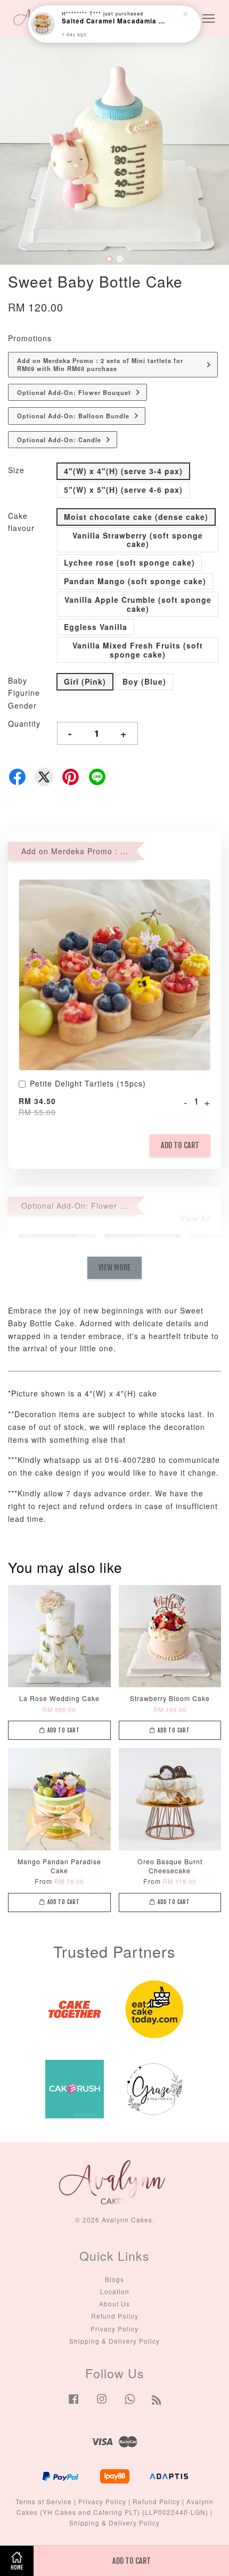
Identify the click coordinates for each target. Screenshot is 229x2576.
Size (16, 470)
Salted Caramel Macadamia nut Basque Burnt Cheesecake (115, 22)
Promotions (30, 338)
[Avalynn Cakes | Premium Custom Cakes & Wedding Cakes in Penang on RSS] (157, 2401)
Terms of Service (44, 2501)
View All (195, 1218)
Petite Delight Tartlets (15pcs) (88, 1084)
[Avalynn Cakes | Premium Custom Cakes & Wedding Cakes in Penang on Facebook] (73, 2404)
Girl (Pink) (85, 681)
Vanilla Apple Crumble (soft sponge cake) (138, 604)
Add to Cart (180, 1145)
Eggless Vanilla (96, 627)
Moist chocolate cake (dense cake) (136, 517)
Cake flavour (21, 522)
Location (115, 2291)
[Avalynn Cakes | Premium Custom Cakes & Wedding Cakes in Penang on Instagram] (102, 2404)
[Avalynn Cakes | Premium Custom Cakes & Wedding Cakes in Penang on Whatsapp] (130, 2404)
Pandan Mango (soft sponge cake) (135, 581)
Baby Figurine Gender (24, 693)
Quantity (24, 723)
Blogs (114, 2279)
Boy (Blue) (144, 681)
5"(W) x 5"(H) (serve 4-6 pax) (123, 490)
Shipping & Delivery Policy (114, 2341)
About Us (114, 2304)
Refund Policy (115, 2316)
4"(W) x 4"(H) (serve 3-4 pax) (123, 471)
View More (114, 1268)
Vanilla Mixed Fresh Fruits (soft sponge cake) (138, 650)
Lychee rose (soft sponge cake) (129, 562)
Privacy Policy (114, 2329)
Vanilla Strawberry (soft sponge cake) (138, 540)
